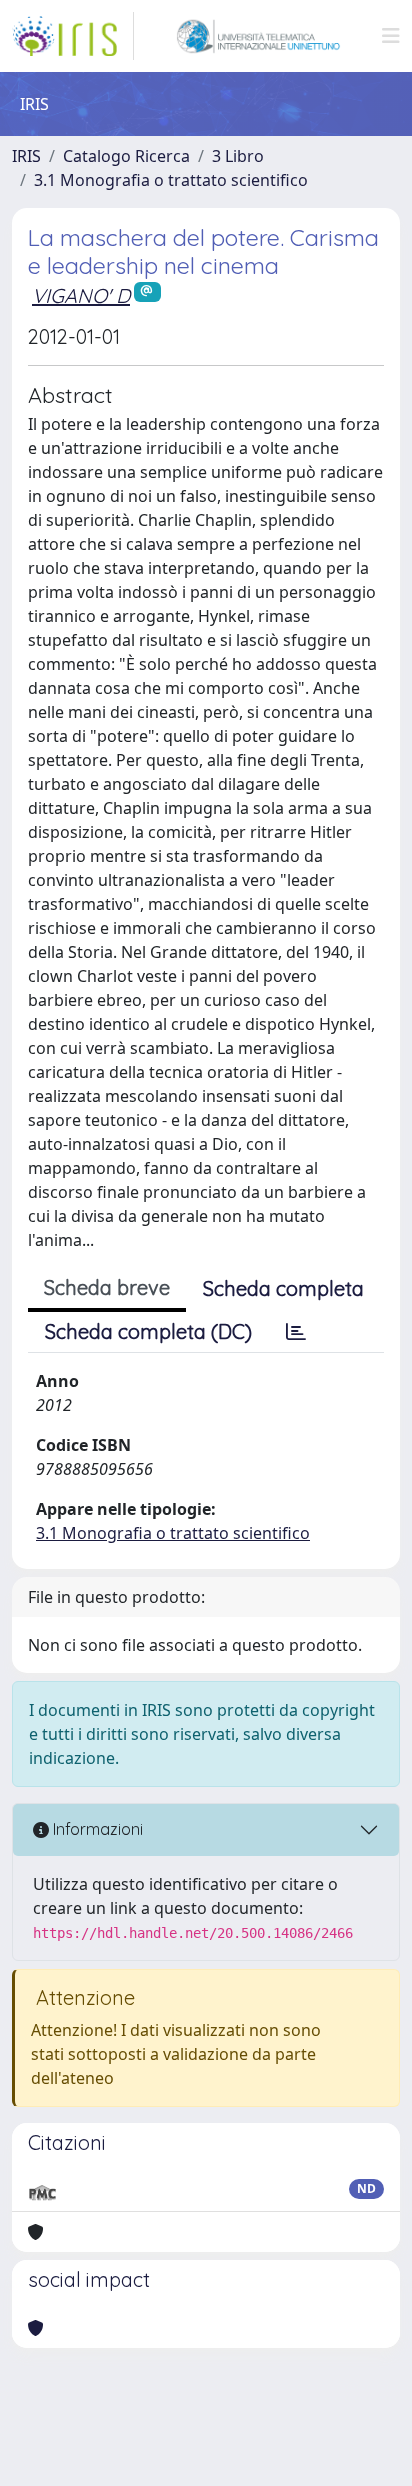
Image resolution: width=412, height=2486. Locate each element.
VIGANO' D (81, 295)
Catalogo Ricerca (126, 156)
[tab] (296, 1332)
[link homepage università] (258, 36)
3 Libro (238, 156)
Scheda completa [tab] (283, 1288)
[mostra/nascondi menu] (391, 36)
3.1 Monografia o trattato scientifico (171, 180)
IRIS (26, 156)
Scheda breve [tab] (107, 1287)
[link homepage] (73, 36)
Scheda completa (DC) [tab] (148, 1331)
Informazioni (96, 1829)
